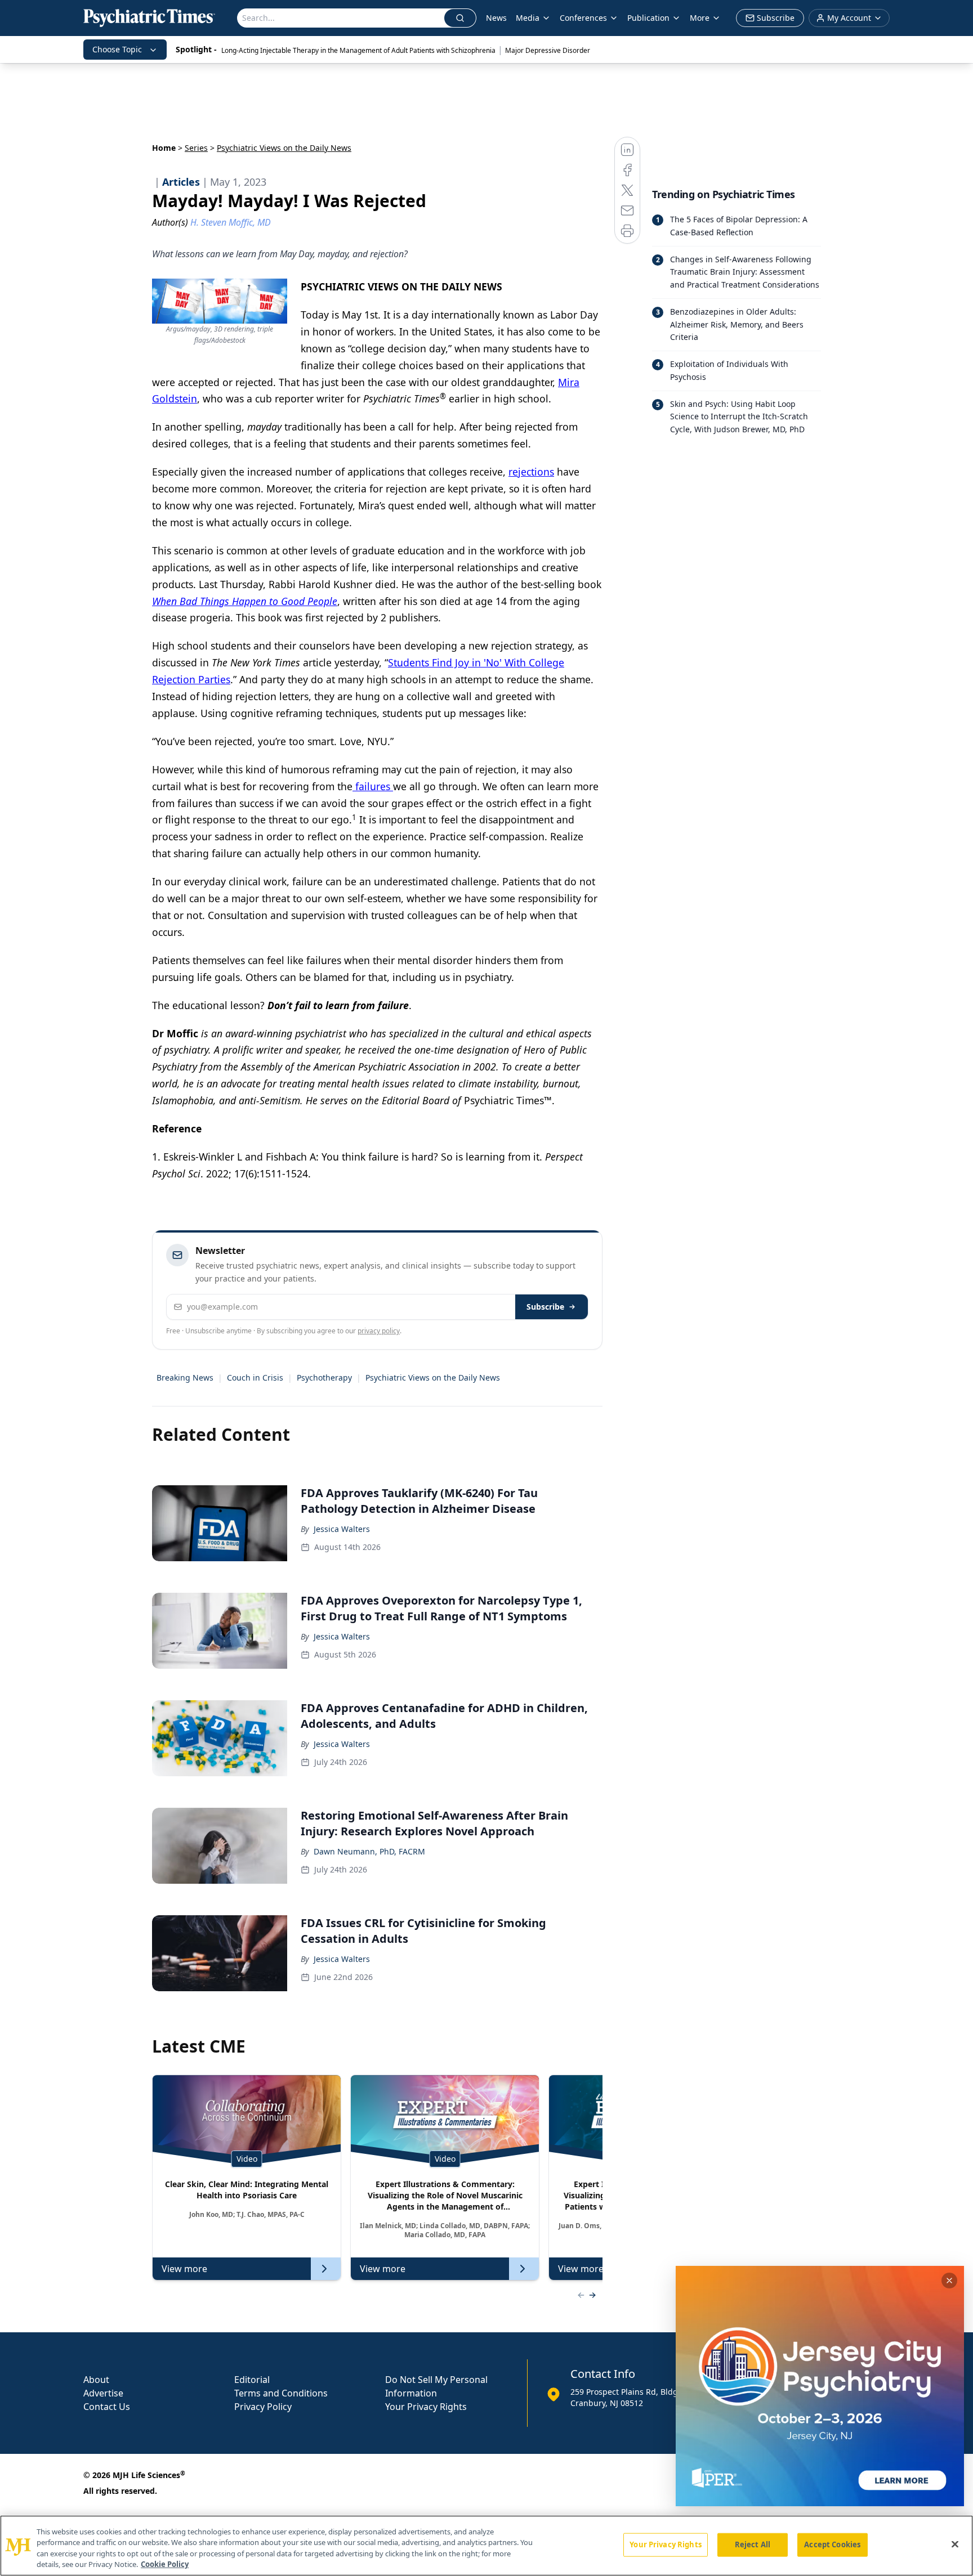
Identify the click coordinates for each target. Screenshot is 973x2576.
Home (164, 148)
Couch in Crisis (255, 1377)
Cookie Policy (165, 2564)
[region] (486, 2546)
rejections (531, 472)
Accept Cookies (832, 2544)
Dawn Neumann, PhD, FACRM (369, 1851)
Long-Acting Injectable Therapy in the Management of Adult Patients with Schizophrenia (358, 50)
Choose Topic (117, 49)
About (96, 2380)
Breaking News (185, 1377)
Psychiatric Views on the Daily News (433, 1377)
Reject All (753, 2544)
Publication (648, 18)
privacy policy (379, 1331)
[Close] (955, 2544)
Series (196, 148)
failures (373, 786)
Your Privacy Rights (426, 2407)
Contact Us (107, 2407)
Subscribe (545, 1307)
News (496, 18)
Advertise (103, 2393)
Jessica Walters (342, 1529)
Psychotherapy (324, 1377)
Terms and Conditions (281, 2393)
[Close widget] (949, 2281)
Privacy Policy (263, 2407)
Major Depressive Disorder (548, 50)
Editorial (252, 2380)
